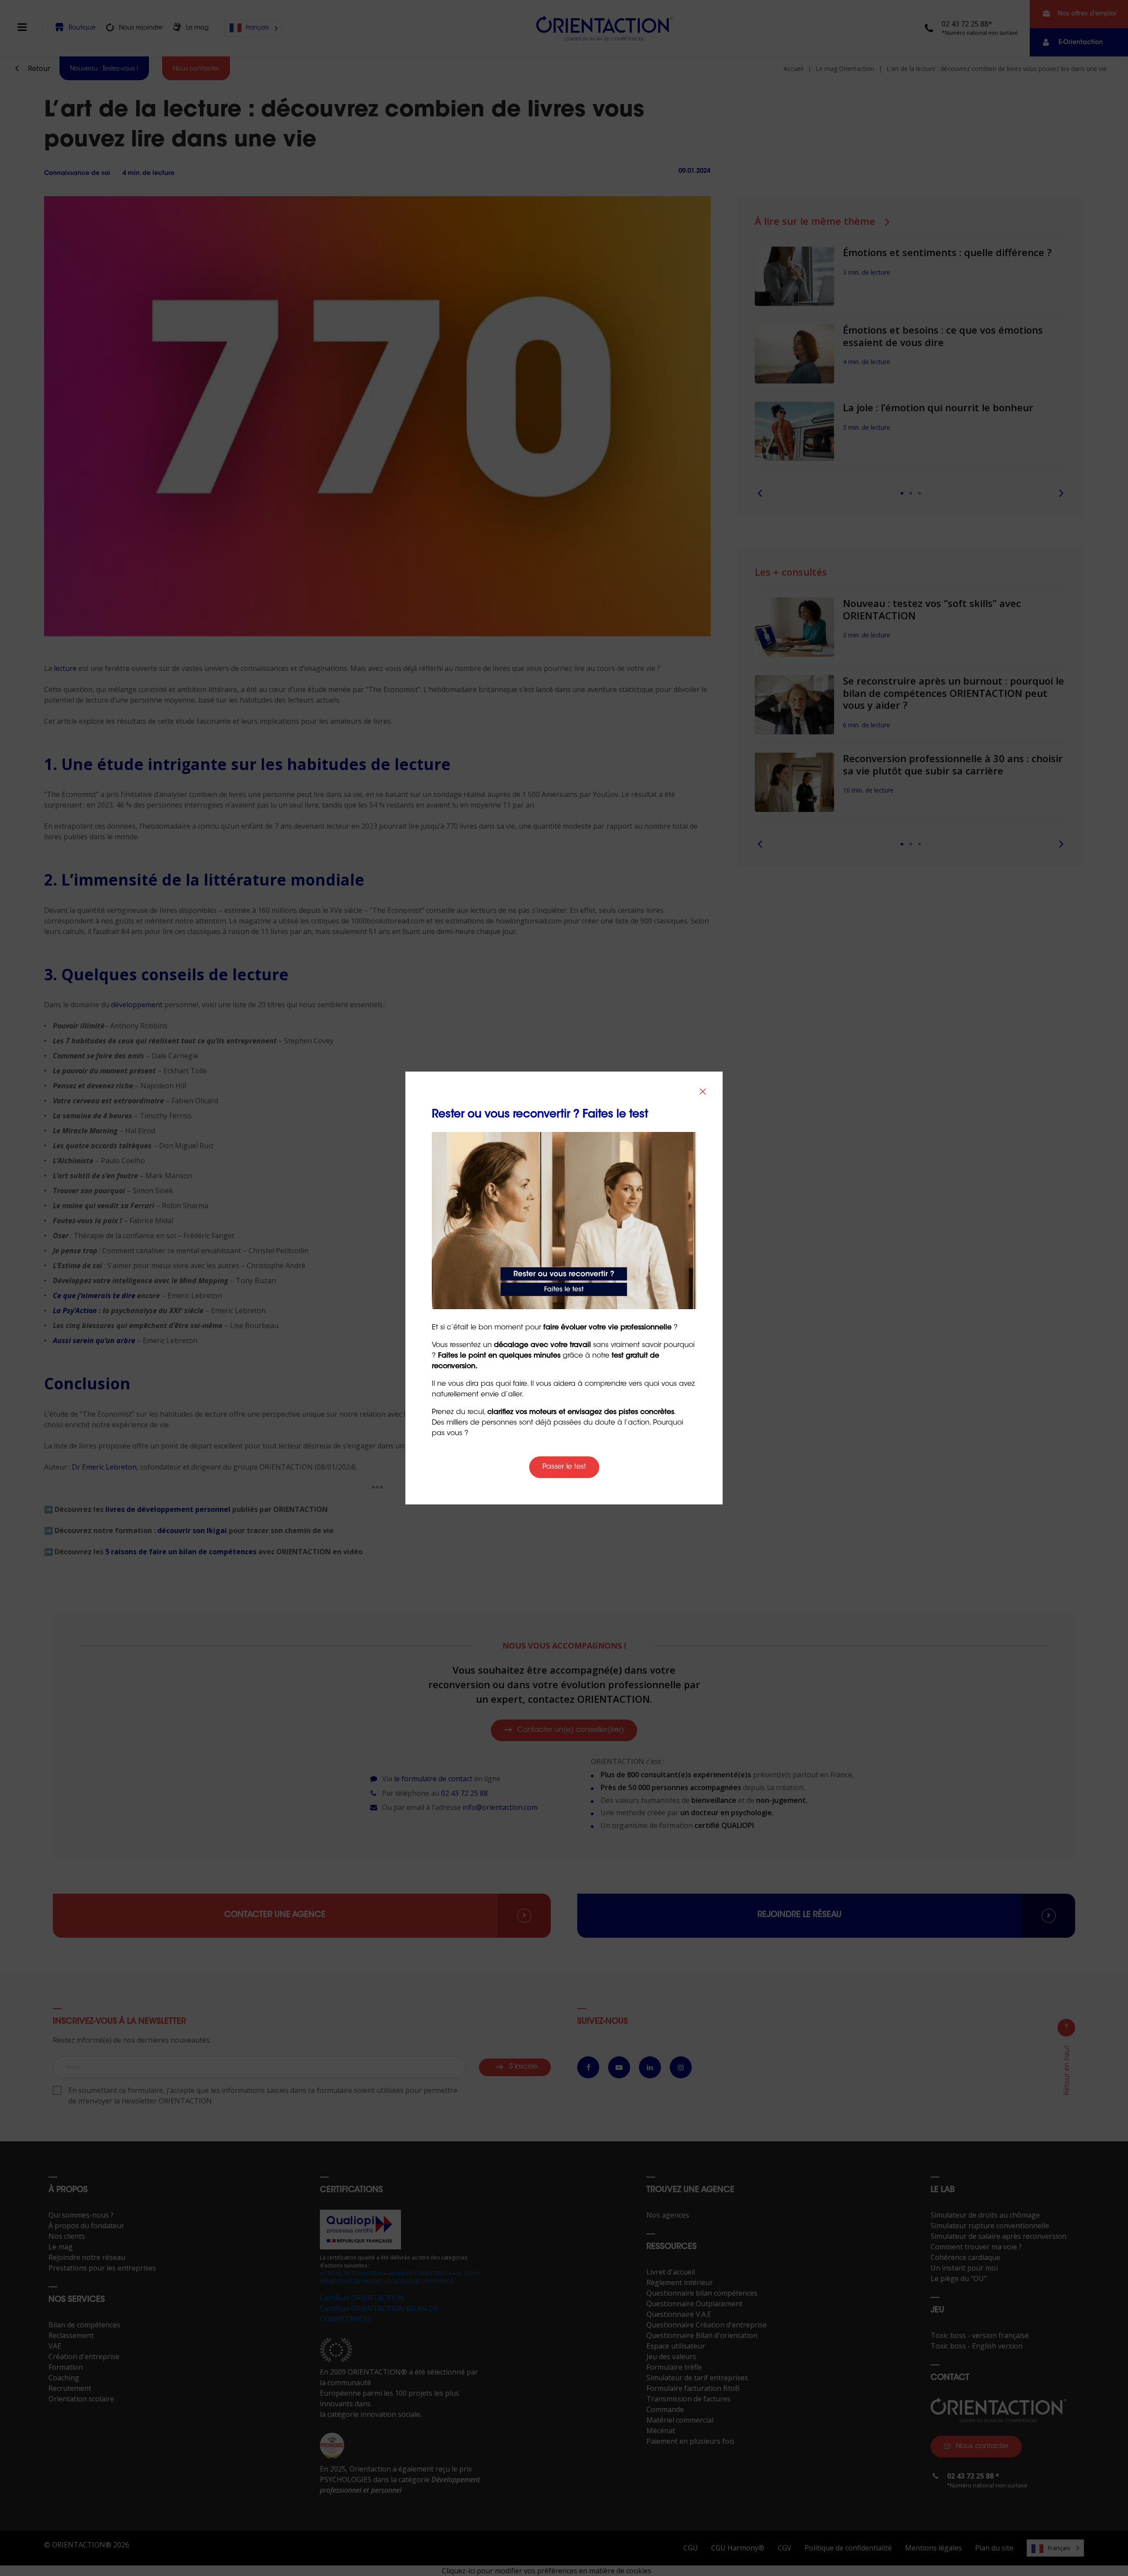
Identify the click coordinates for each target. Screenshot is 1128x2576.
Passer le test (564, 1467)
